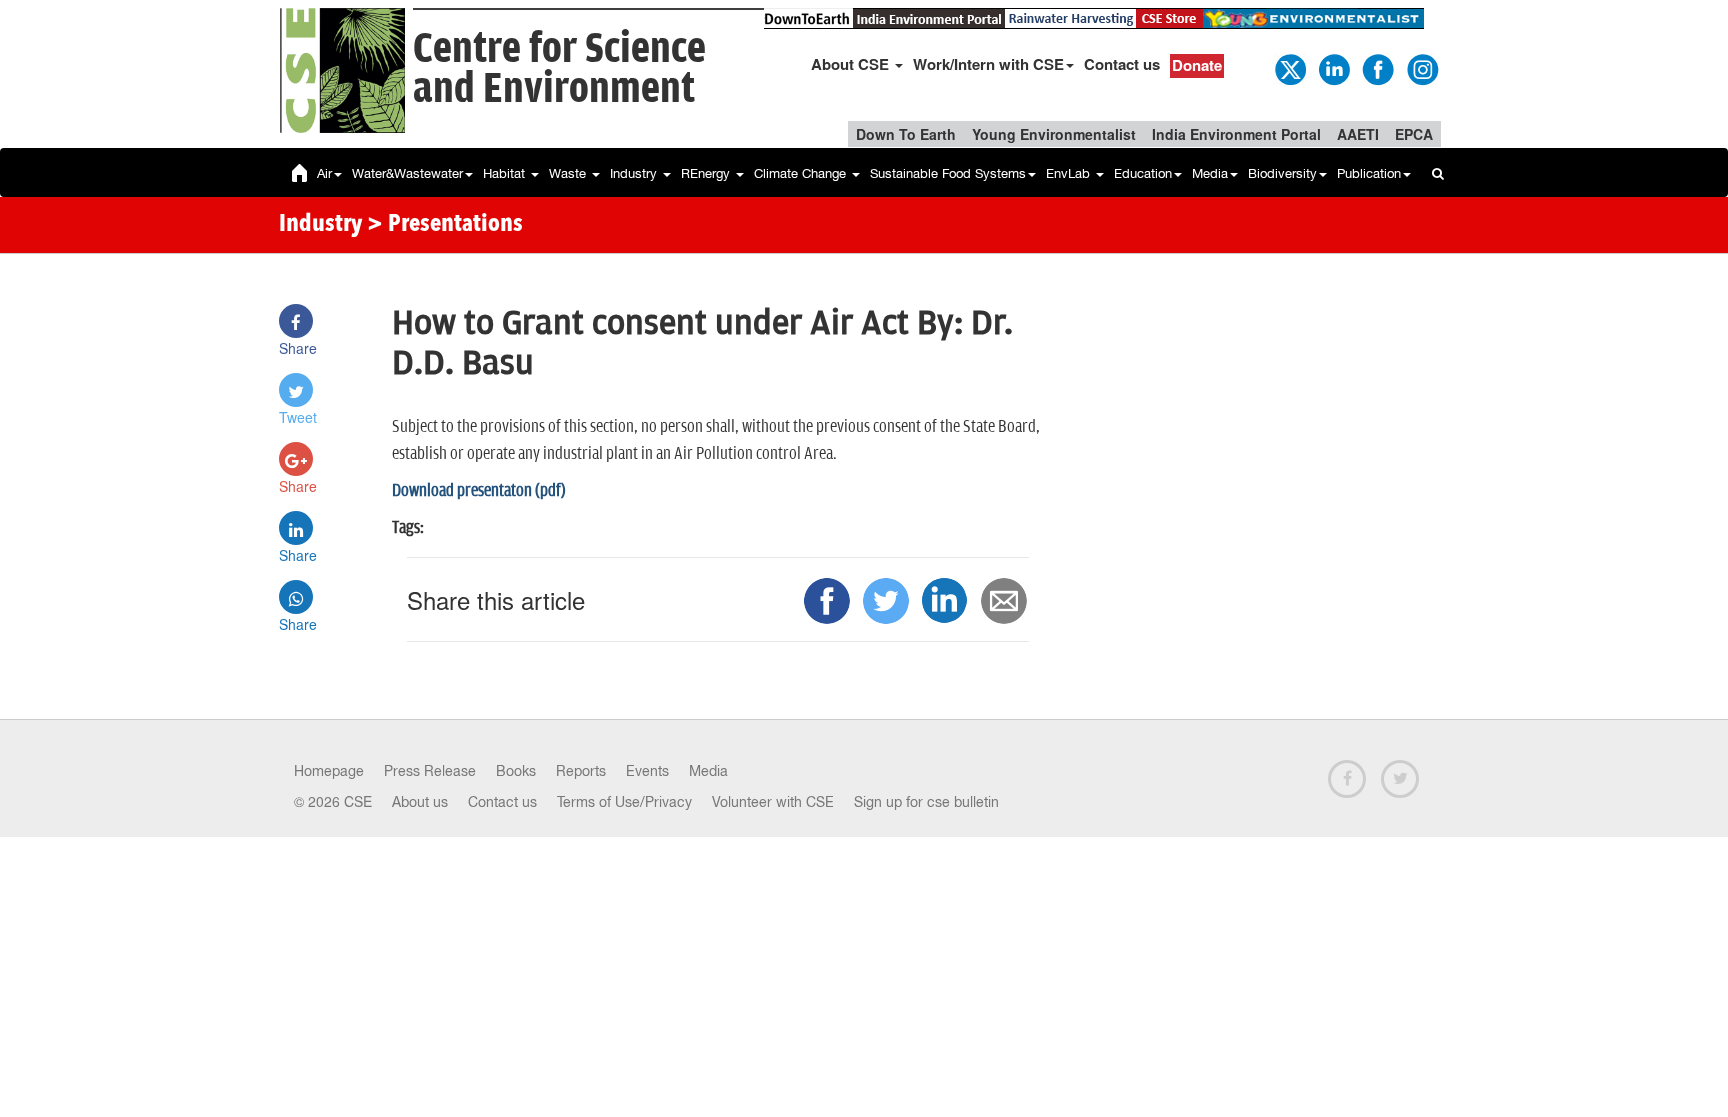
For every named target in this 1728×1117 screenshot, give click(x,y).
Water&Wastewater (407, 173)
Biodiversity (1282, 173)
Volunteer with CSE (773, 802)
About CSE (852, 64)
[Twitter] (1289, 68)
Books (516, 771)
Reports (581, 771)
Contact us (1122, 64)
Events (647, 771)
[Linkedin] (1333, 68)
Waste (569, 173)
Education (1143, 173)
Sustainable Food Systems (948, 173)
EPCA (1414, 134)
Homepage (329, 771)
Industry (635, 173)
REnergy (707, 173)
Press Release (430, 771)
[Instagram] (1421, 68)
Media (1210, 173)
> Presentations (445, 225)
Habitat (506, 173)
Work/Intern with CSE (988, 64)
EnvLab (1070, 173)
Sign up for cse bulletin (926, 802)
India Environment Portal (1236, 134)
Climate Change (802, 173)
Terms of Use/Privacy (624, 802)
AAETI (1358, 134)
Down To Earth (906, 134)
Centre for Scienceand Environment (559, 69)
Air (324, 173)
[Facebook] (1377, 68)
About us (420, 802)
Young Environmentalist (1054, 134)
